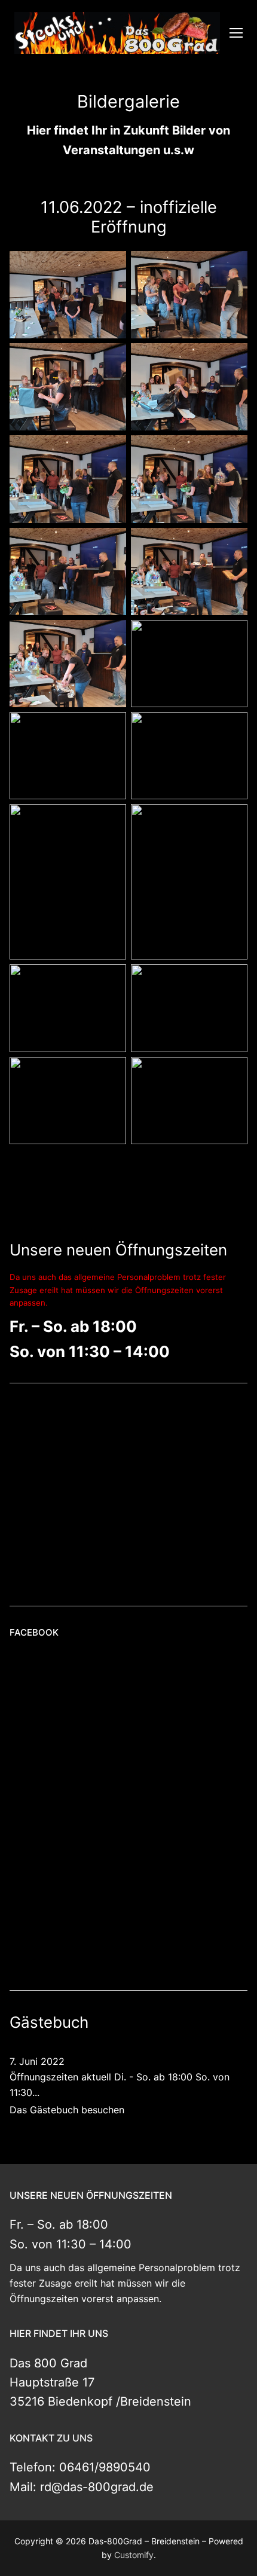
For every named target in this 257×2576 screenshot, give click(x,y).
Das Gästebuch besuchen (67, 2110)
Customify (134, 2555)
